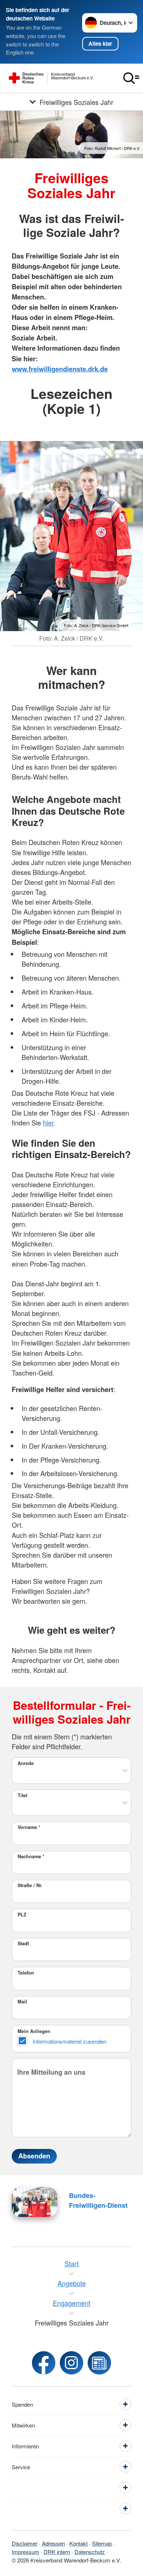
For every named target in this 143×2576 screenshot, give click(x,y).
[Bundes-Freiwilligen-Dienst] (34, 2202)
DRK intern (57, 2552)
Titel (23, 1795)
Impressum (25, 2552)
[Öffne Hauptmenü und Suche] (131, 78)
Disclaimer (25, 2543)
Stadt (23, 1943)
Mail (22, 2002)
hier (48, 1123)
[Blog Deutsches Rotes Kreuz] (99, 2363)
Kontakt (78, 2543)
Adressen (53, 2543)
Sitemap (102, 2543)
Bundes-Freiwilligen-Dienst (98, 2200)
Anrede (26, 1763)
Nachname (31, 1856)
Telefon (26, 1973)
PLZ (22, 1915)
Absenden (34, 2156)
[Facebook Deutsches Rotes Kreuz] (44, 2363)
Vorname (29, 1827)
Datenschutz (90, 2552)
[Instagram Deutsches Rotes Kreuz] (71, 2363)
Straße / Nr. (30, 1885)
